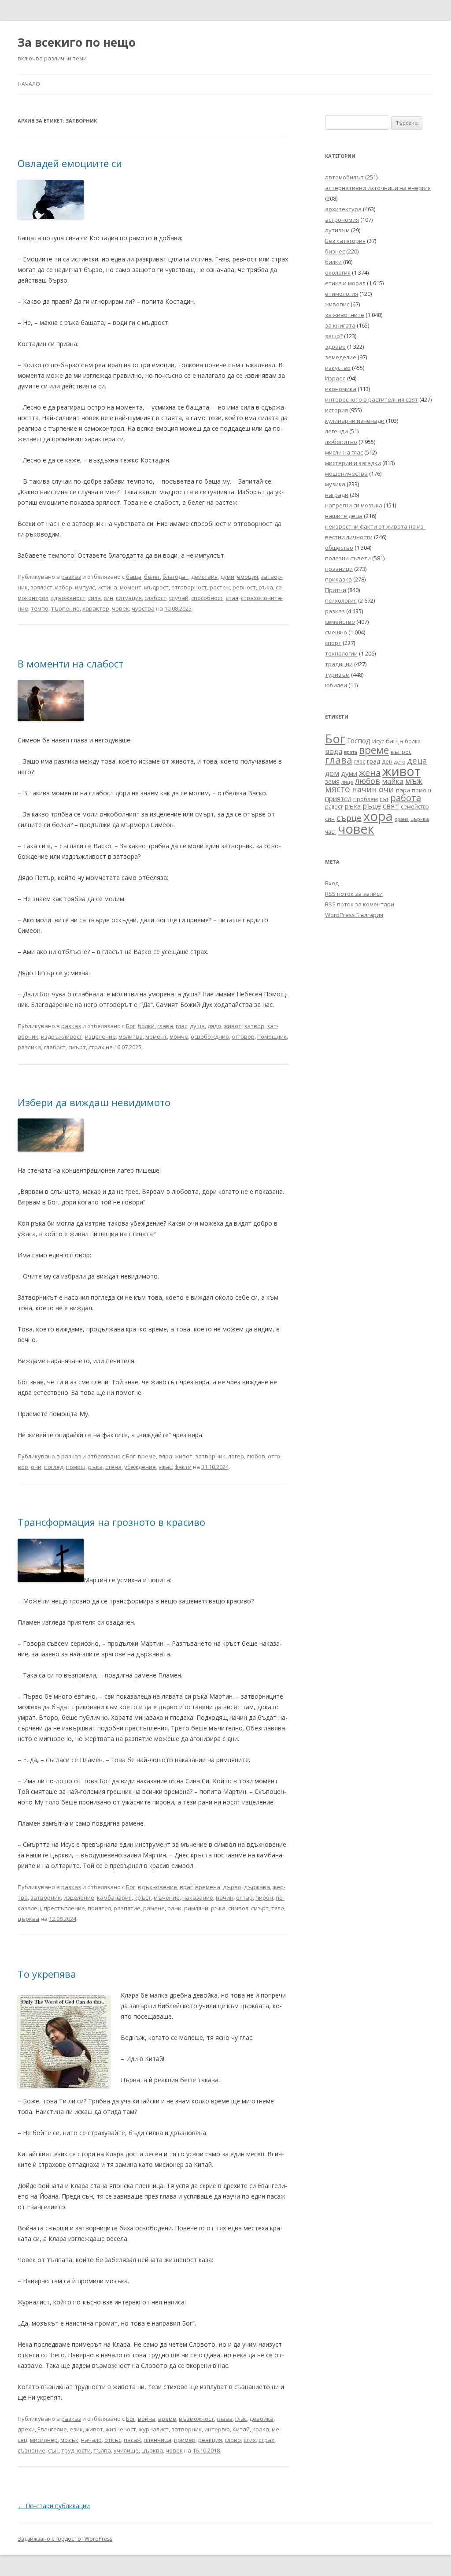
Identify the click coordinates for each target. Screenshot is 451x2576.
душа (197, 1026)
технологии (341, 653)
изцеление (100, 1036)
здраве (335, 347)
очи (36, 1467)
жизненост (121, 2429)
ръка (266, 587)
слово (233, 2440)
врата (351, 752)
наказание (198, 1898)
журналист (154, 2429)
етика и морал (345, 283)
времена (208, 1887)
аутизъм (337, 230)
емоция (248, 577)
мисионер (44, 2440)
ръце (372, 806)
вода (334, 751)
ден (387, 762)
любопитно (341, 442)
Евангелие (52, 2429)
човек (120, 608)
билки (333, 262)
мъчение (167, 1898)
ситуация (129, 598)
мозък (69, 2440)
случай (179, 598)
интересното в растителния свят (372, 399)
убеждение (140, 1467)
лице (347, 782)
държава (257, 1887)
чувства (143, 608)
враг (186, 1887)
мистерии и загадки (353, 463)
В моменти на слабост (70, 664)
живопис (337, 304)
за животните (345, 315)
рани (174, 1908)
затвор (254, 1026)
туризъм (337, 675)
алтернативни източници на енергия (378, 188)
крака (261, 2429)
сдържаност (68, 598)
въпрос (401, 752)
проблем (366, 799)
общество (339, 548)
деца (417, 760)
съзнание (31, 2450)
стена (113, 1467)
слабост (155, 598)
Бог (131, 1026)
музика (335, 484)
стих (250, 2440)
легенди (336, 431)
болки (146, 1026)
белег (152, 577)
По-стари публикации (54, 2506)
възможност (196, 2419)
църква (28, 1919)
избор (64, 587)
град (373, 761)
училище (126, 2450)
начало (91, 2440)
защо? (334, 336)
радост (334, 806)
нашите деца (344, 516)
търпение (65, 608)
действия (204, 577)
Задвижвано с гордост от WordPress (65, 2539)
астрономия (342, 220)
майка (393, 781)
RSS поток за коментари (360, 904)
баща (134, 577)
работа (406, 798)
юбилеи (336, 685)
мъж (414, 781)
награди (337, 495)
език (76, 2429)
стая (232, 598)
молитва (131, 1036)
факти (183, 1467)
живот (233, 1026)
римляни (196, 1908)
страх (96, 1047)
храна (402, 819)
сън (53, 2450)
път (384, 799)
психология (341, 600)
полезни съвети (348, 558)
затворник (210, 1456)
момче (179, 1036)
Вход (332, 883)
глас (181, 1026)
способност (207, 598)
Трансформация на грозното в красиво (111, 1522)
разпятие (127, 1908)
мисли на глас (344, 452)
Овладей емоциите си (70, 163)
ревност (244, 587)
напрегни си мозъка (354, 505)
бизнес (335, 251)
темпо (40, 608)
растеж (220, 587)
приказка (338, 579)
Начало (29, 84)
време (147, 1456)
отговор (243, 1036)
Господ (359, 741)
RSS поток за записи (354, 894)
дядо (214, 1026)
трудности (76, 2450)
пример (185, 2440)
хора (378, 816)
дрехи (26, 2429)
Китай (241, 2429)
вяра (165, 1456)
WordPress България (354, 915)
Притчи (336, 590)
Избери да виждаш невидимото (94, 1102)
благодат (176, 577)
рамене (154, 1908)
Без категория (345, 241)
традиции (339, 664)
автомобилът (344, 177)
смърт (77, 1047)
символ (238, 1908)
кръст (143, 1898)
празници (339, 569)
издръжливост (62, 1036)
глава (165, 1026)
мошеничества (346, 473)
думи (227, 577)
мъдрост (156, 587)
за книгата (340, 325)
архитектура (343, 209)
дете (400, 762)
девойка (261, 2419)
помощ (76, 1467)
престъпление (64, 1908)
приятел (99, 1908)
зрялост (41, 587)
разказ (71, 577)
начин (225, 1898)
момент (131, 587)
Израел (335, 378)
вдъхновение (157, 1887)
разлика (29, 1047)
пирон (264, 1898)
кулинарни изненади (355, 421)
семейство (340, 622)
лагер (236, 1456)
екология (338, 272)
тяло (278, 1908)
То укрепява (47, 1974)
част (331, 832)
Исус (378, 741)
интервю (217, 2429)
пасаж (132, 2440)
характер (96, 608)
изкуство (338, 368)
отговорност (189, 587)
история (336, 410)
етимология (342, 294)
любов (256, 1456)
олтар (244, 1898)
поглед (54, 1467)
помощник (272, 1036)
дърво (232, 1887)
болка (413, 741)
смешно (336, 632)
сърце (349, 818)
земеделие (341, 357)
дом (332, 773)
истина (107, 587)
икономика (341, 389)
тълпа (102, 2450)
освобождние (210, 1036)
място (338, 789)
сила (94, 598)
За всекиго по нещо (77, 42)
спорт (333, 643)
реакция (210, 2440)
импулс (85, 587)
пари (403, 790)
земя (332, 781)
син (108, 598)
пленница (157, 2440)
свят (391, 806)
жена (370, 773)
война (147, 2419)
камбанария (114, 1898)
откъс (113, 2440)
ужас (165, 1467)
